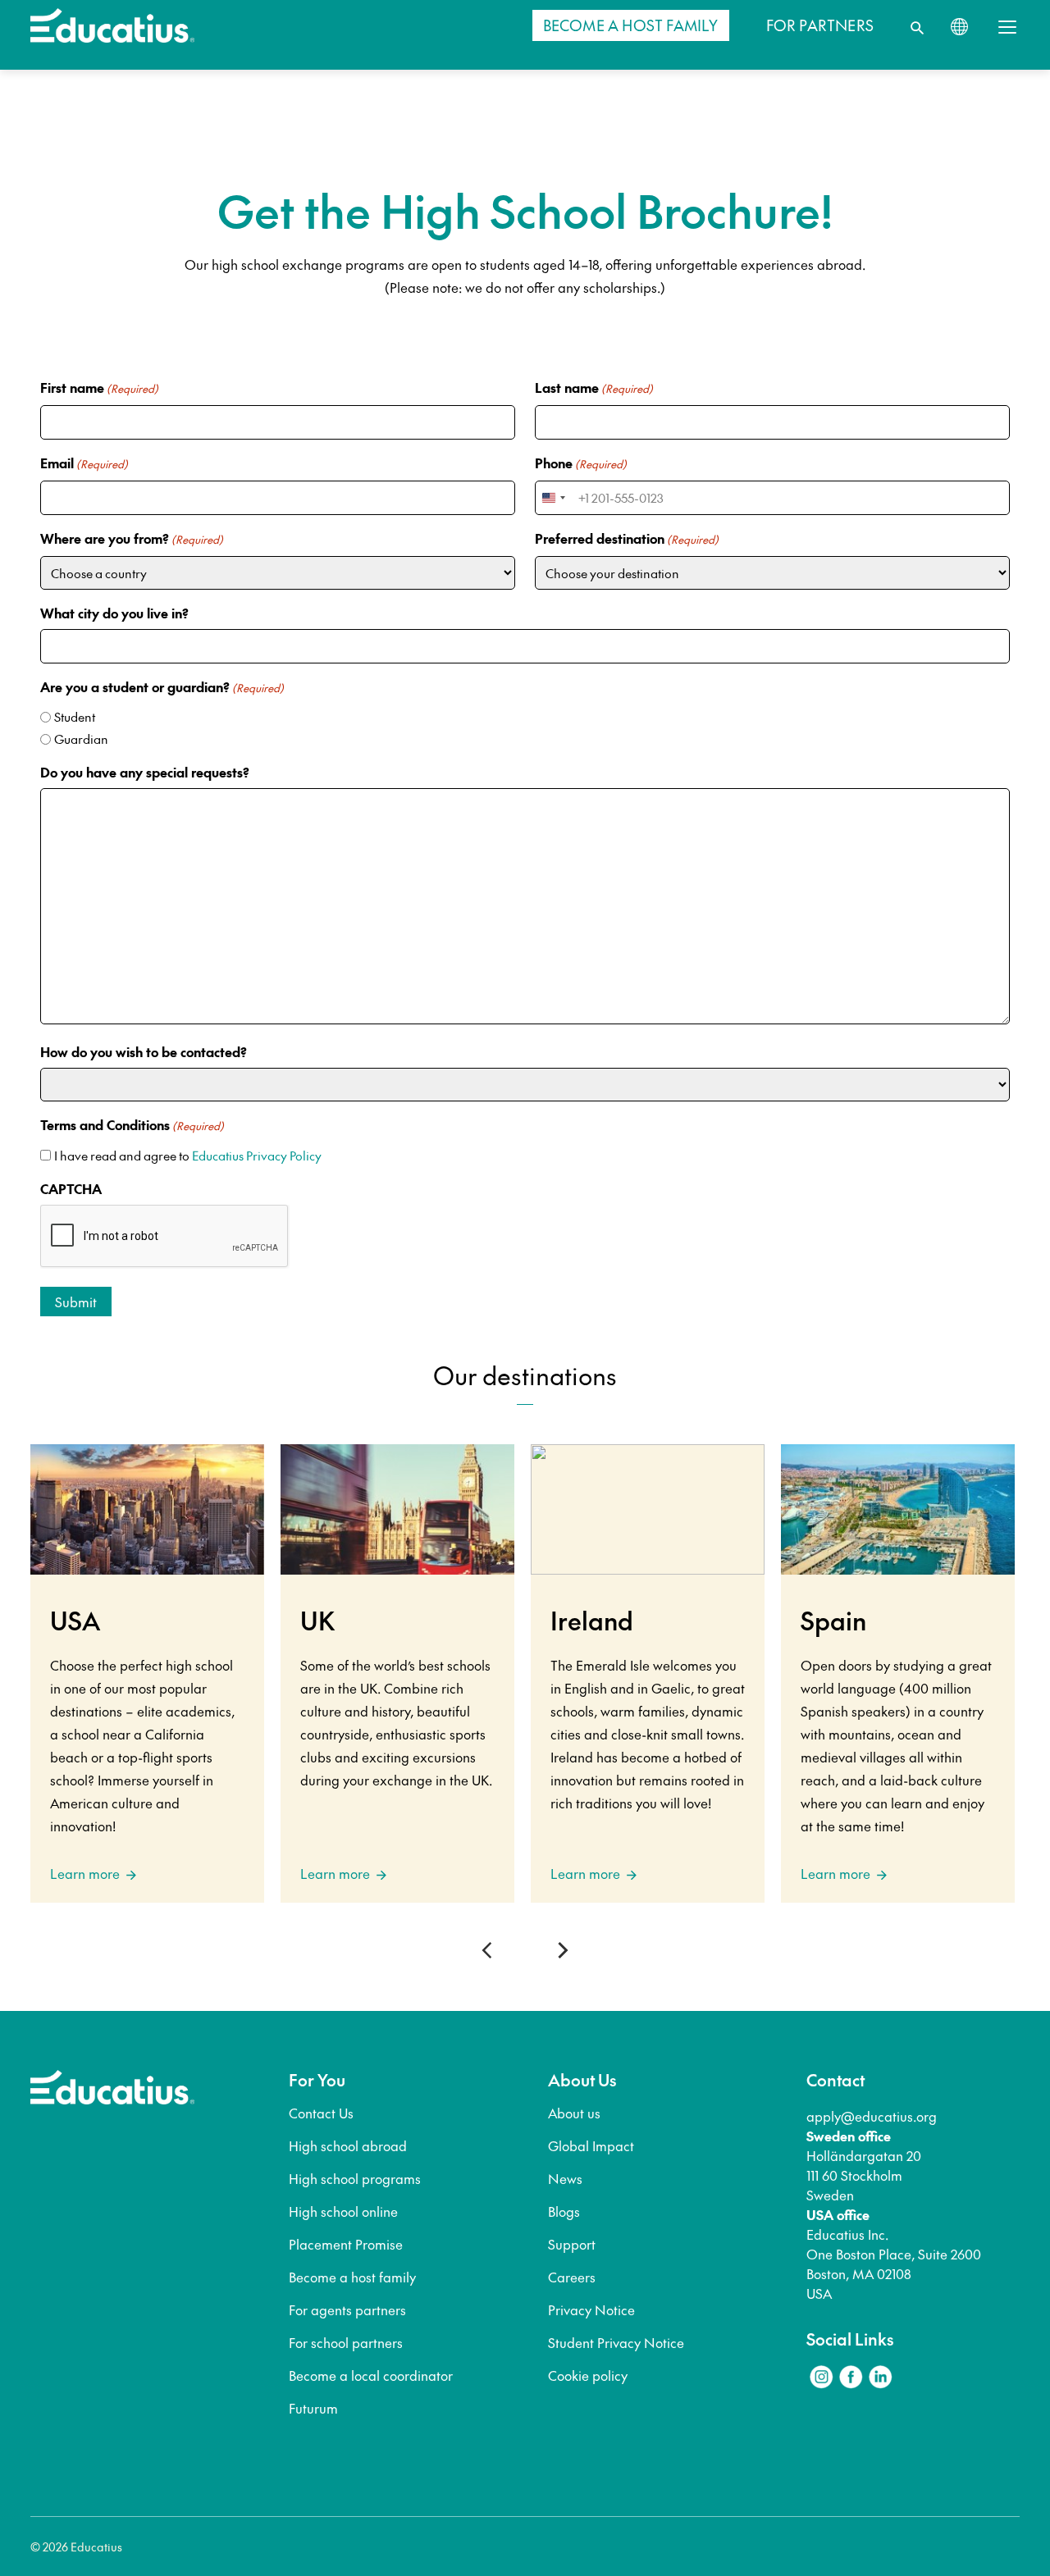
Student (75, 716)
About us (574, 2113)
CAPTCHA (71, 1188)
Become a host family (352, 2277)
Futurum (313, 2408)
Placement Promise (346, 2244)
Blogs (564, 2211)
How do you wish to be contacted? (144, 1051)
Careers (572, 2277)
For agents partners (347, 2309)
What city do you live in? (114, 613)
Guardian (81, 739)
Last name (594, 387)
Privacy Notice (591, 2309)
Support (572, 2244)
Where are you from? (132, 538)
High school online (343, 2211)
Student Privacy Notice (616, 2342)
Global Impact (591, 2145)
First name (99, 387)
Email (84, 463)
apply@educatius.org (872, 2116)
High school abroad (348, 2145)
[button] (490, 1950)
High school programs (355, 2178)
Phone (581, 463)
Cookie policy (588, 2375)
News (565, 2178)
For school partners (346, 2342)
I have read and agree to (188, 1155)
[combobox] (553, 498)
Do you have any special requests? (145, 772)
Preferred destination (627, 538)
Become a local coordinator (371, 2375)
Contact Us (321, 2113)
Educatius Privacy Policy (257, 1155)
